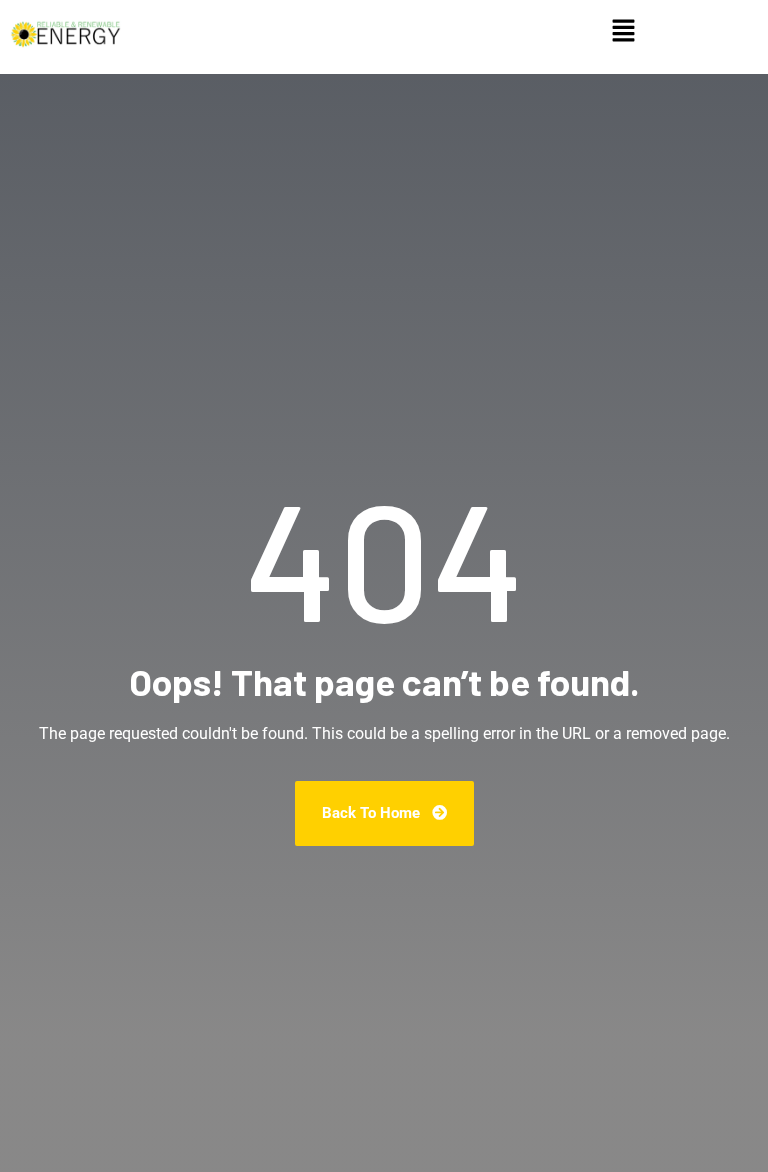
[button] (623, 32)
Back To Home (373, 813)
